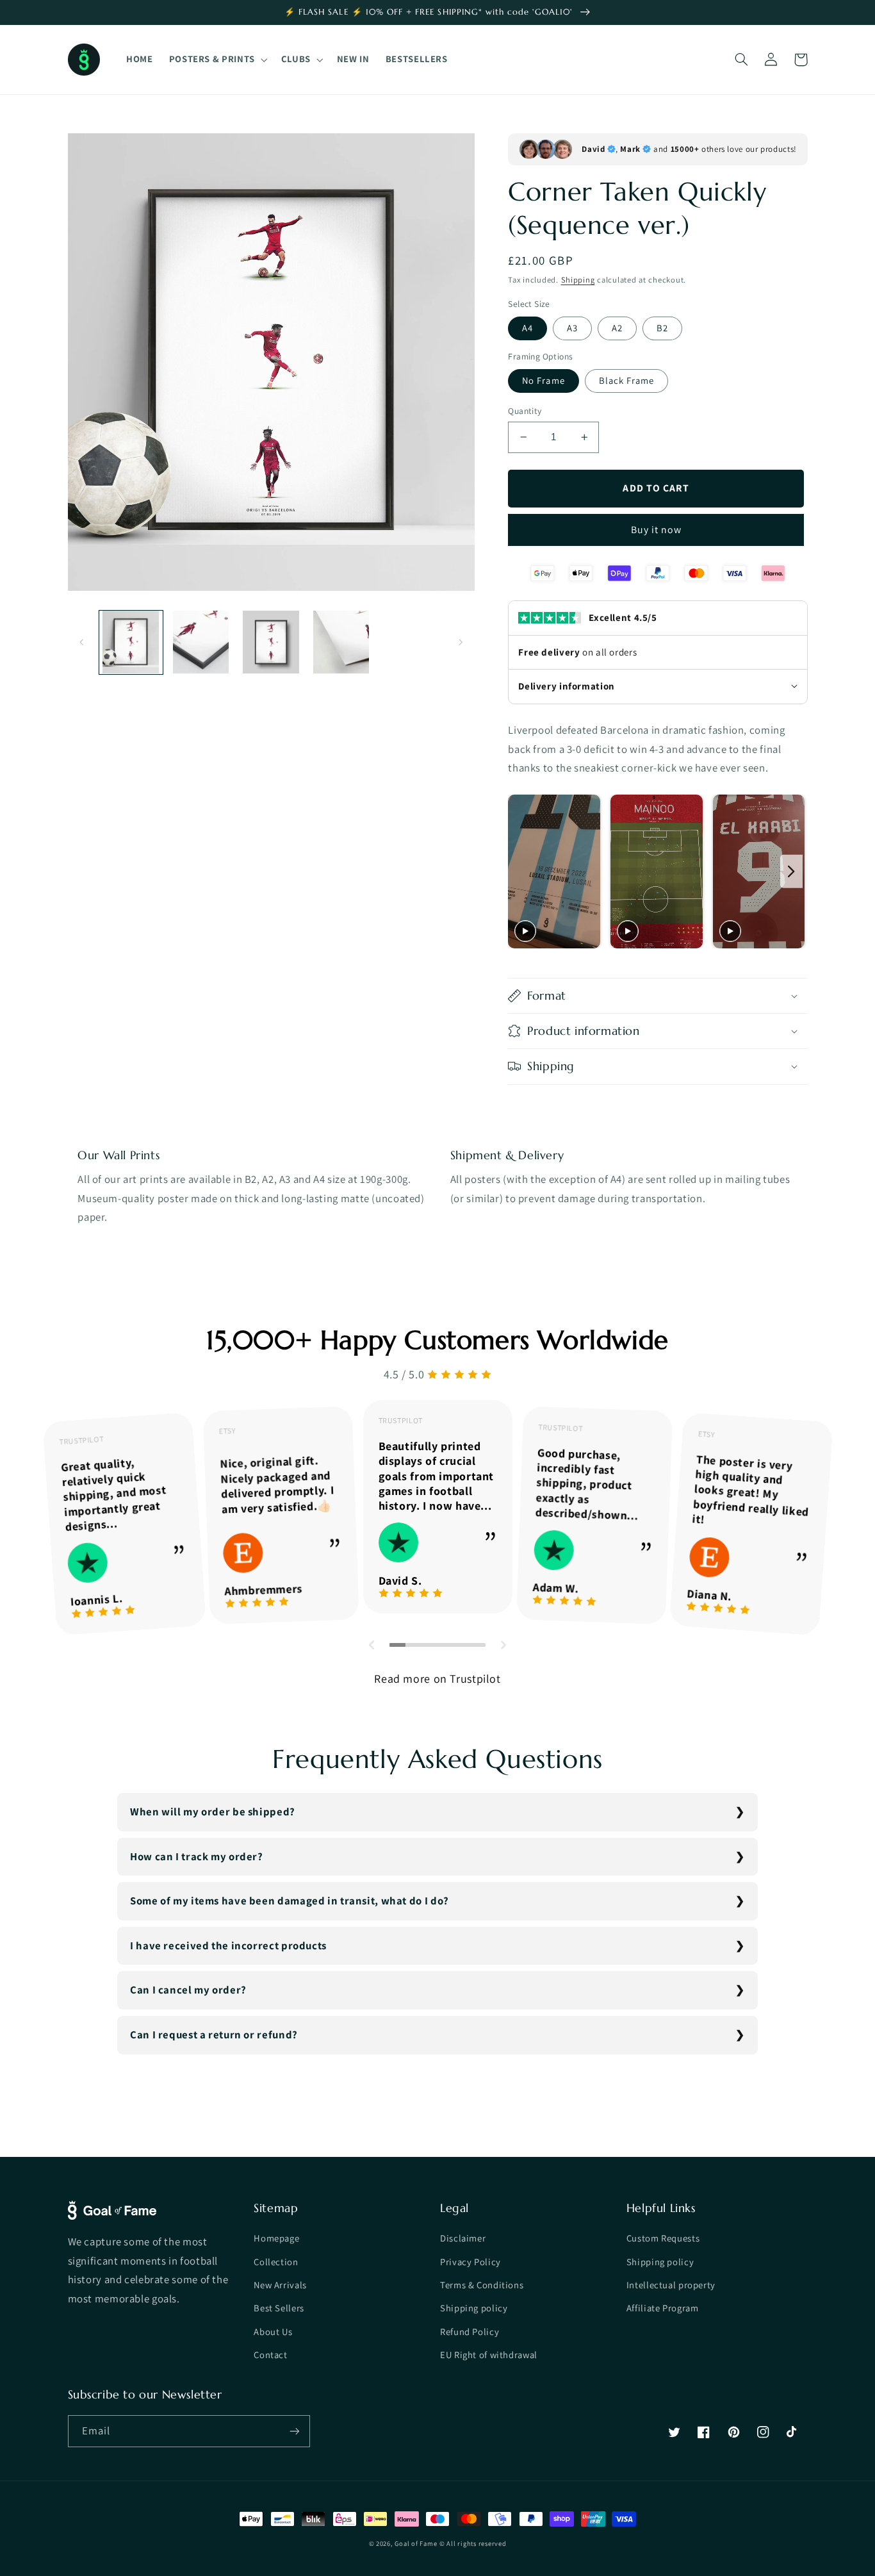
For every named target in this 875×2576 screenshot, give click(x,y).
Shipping (578, 280)
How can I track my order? (197, 1856)
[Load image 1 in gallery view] (131, 642)
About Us (273, 2332)
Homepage (276, 2238)
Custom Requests (663, 2238)
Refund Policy (470, 2332)
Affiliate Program (663, 2308)
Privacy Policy (470, 2262)
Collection (276, 2262)
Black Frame (627, 380)
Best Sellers (279, 2308)
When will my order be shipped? (213, 1812)
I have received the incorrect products (228, 1945)
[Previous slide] (522, 871)
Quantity (525, 411)
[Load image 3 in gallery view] (271, 642)
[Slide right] (461, 642)
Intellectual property (671, 2285)
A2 (617, 328)
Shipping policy (474, 2308)
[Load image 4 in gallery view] (341, 642)
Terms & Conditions (482, 2285)
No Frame (543, 380)
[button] (217, 60)
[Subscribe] (294, 2431)
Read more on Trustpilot (437, 1679)
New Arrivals (280, 2285)
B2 (662, 328)
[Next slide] (791, 871)
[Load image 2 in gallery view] (201, 642)
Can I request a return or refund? (214, 2035)
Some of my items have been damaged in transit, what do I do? (290, 1901)
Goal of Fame (416, 2543)
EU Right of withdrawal (489, 2355)
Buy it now (657, 530)
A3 (572, 328)
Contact (270, 2355)
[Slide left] (82, 642)
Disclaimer (463, 2238)
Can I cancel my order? (188, 1990)
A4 (527, 328)
